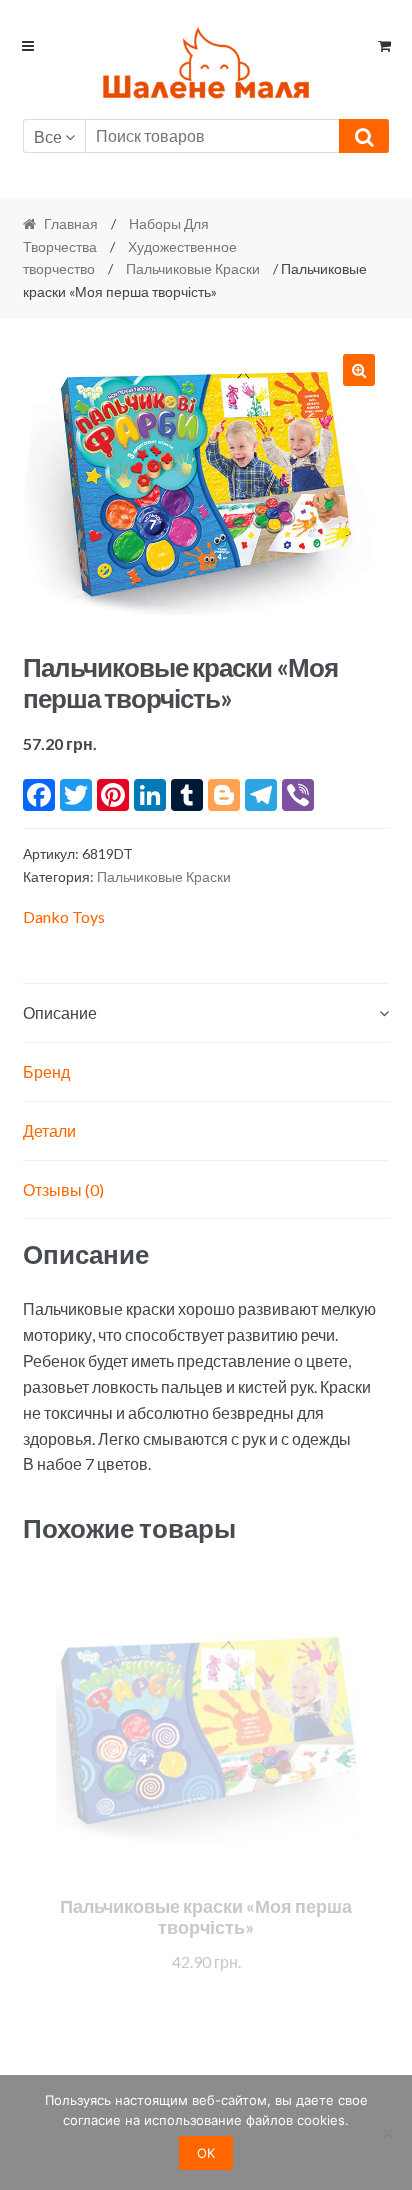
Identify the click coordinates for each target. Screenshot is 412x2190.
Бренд (46, 1071)
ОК (206, 2153)
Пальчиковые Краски (193, 268)
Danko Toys (64, 916)
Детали (49, 1130)
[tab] (206, 1013)
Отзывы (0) (63, 1189)
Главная (71, 223)
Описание (60, 1012)
